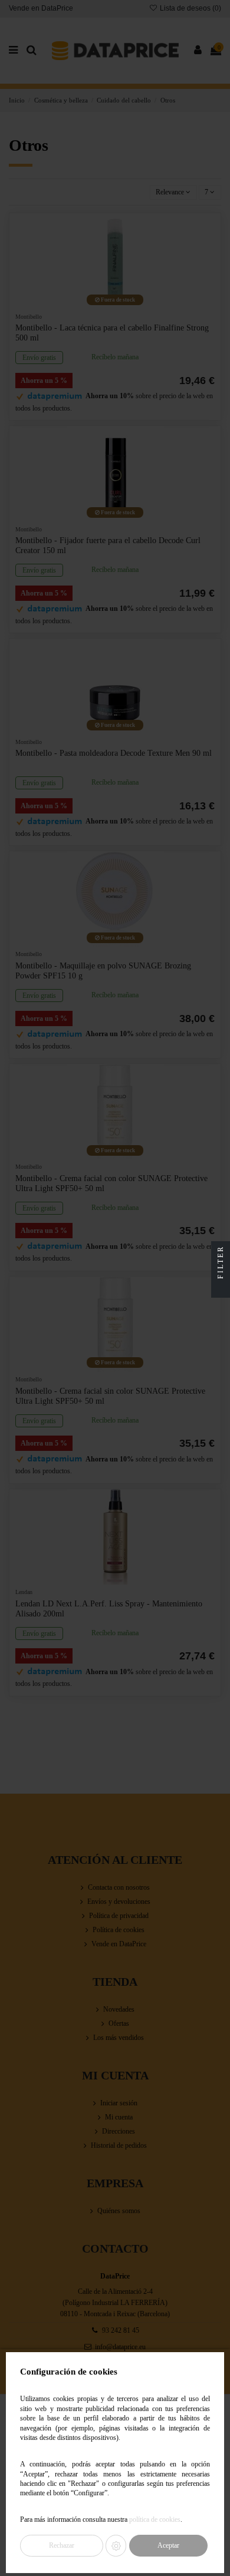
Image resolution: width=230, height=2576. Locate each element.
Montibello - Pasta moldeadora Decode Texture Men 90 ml (114, 753)
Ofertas (119, 2023)
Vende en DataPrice (41, 8)
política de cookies (155, 2520)
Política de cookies (119, 1930)
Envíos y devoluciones (119, 1902)
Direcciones (119, 2131)
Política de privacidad (119, 1916)
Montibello (29, 317)
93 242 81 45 (121, 2330)
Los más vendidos (119, 2038)
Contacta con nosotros (119, 1887)
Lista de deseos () (190, 8)
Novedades (119, 2009)
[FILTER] (221, 1288)
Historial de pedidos (119, 2145)
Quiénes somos (119, 2211)
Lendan (24, 1592)
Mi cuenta (119, 2117)
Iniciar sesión (119, 2103)
